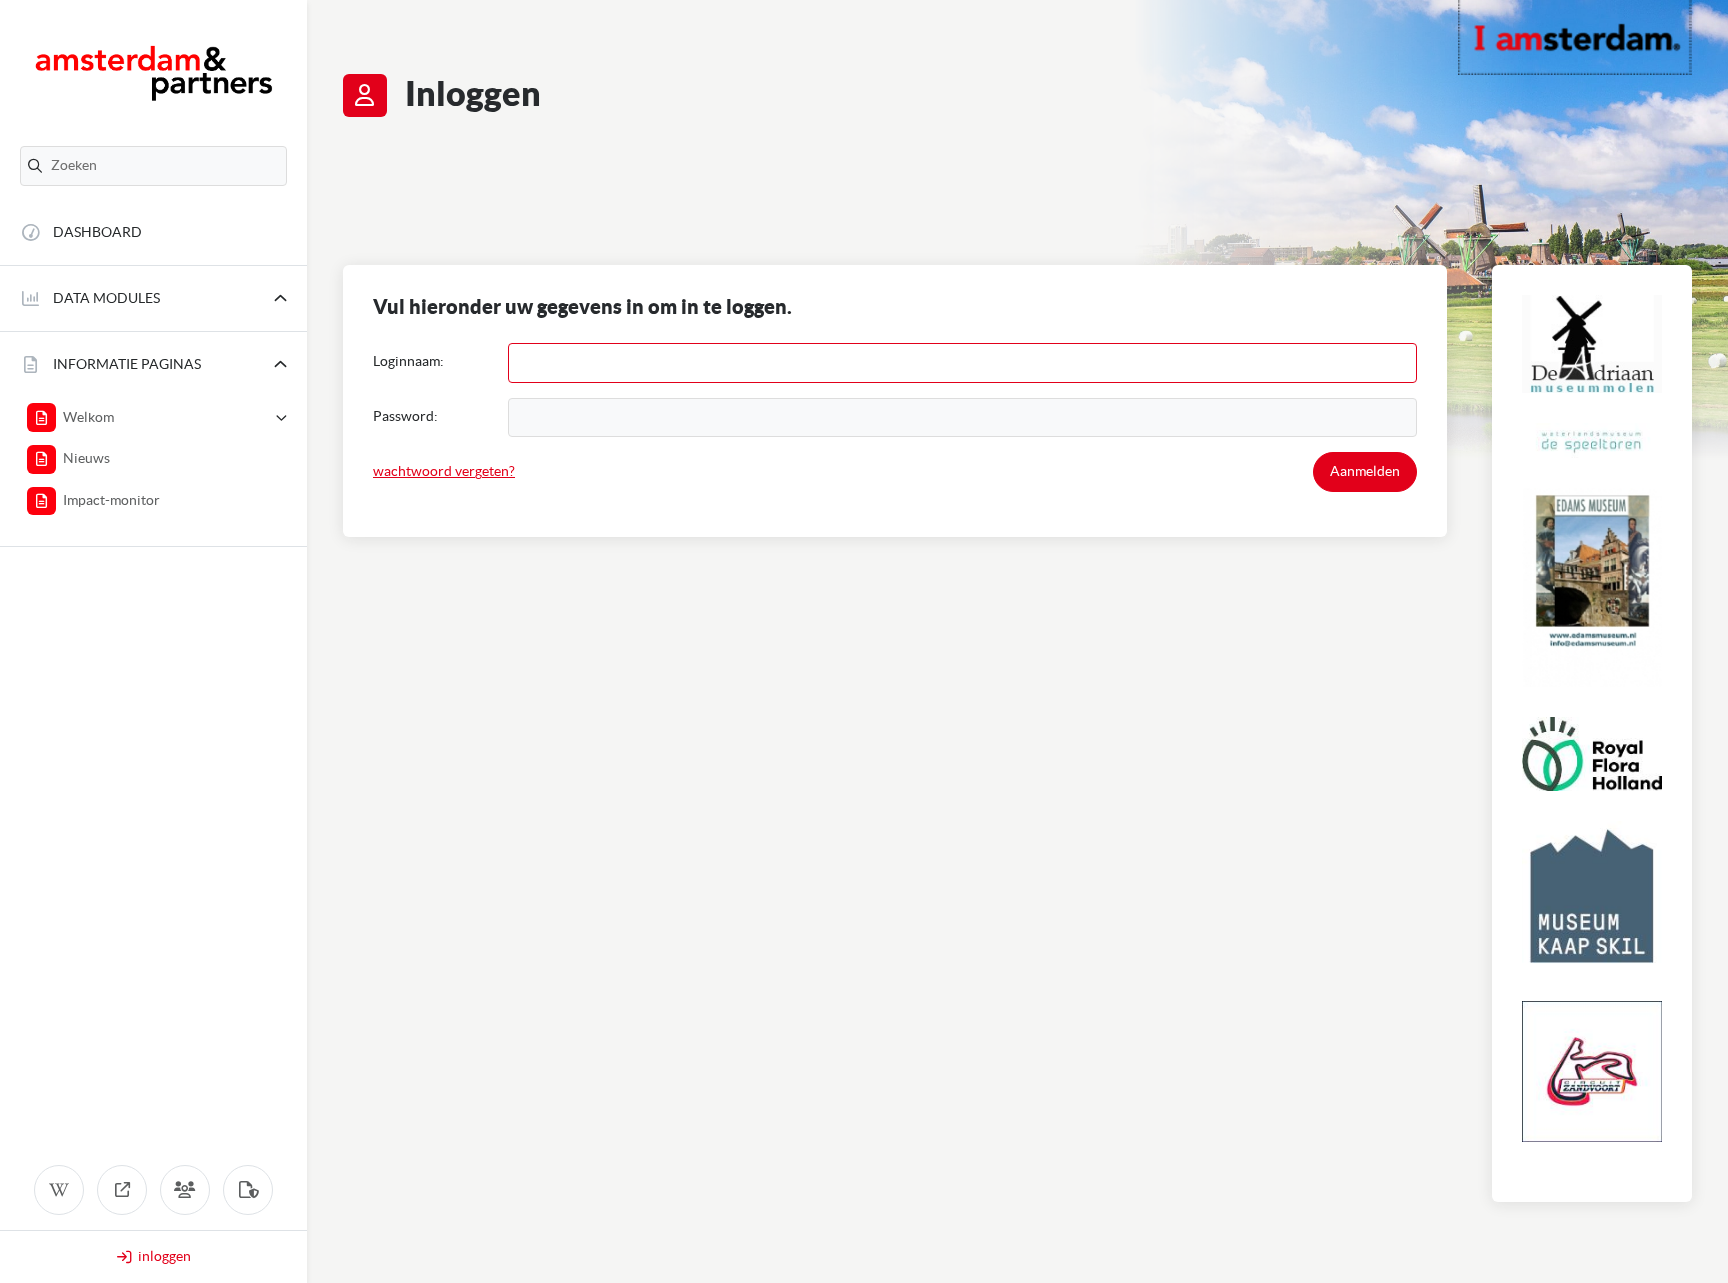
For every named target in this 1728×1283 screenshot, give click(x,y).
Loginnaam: (408, 361)
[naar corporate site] (122, 1190)
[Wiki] (59, 1190)
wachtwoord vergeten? (444, 471)
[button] (153, 298)
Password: (405, 416)
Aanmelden (1365, 471)
